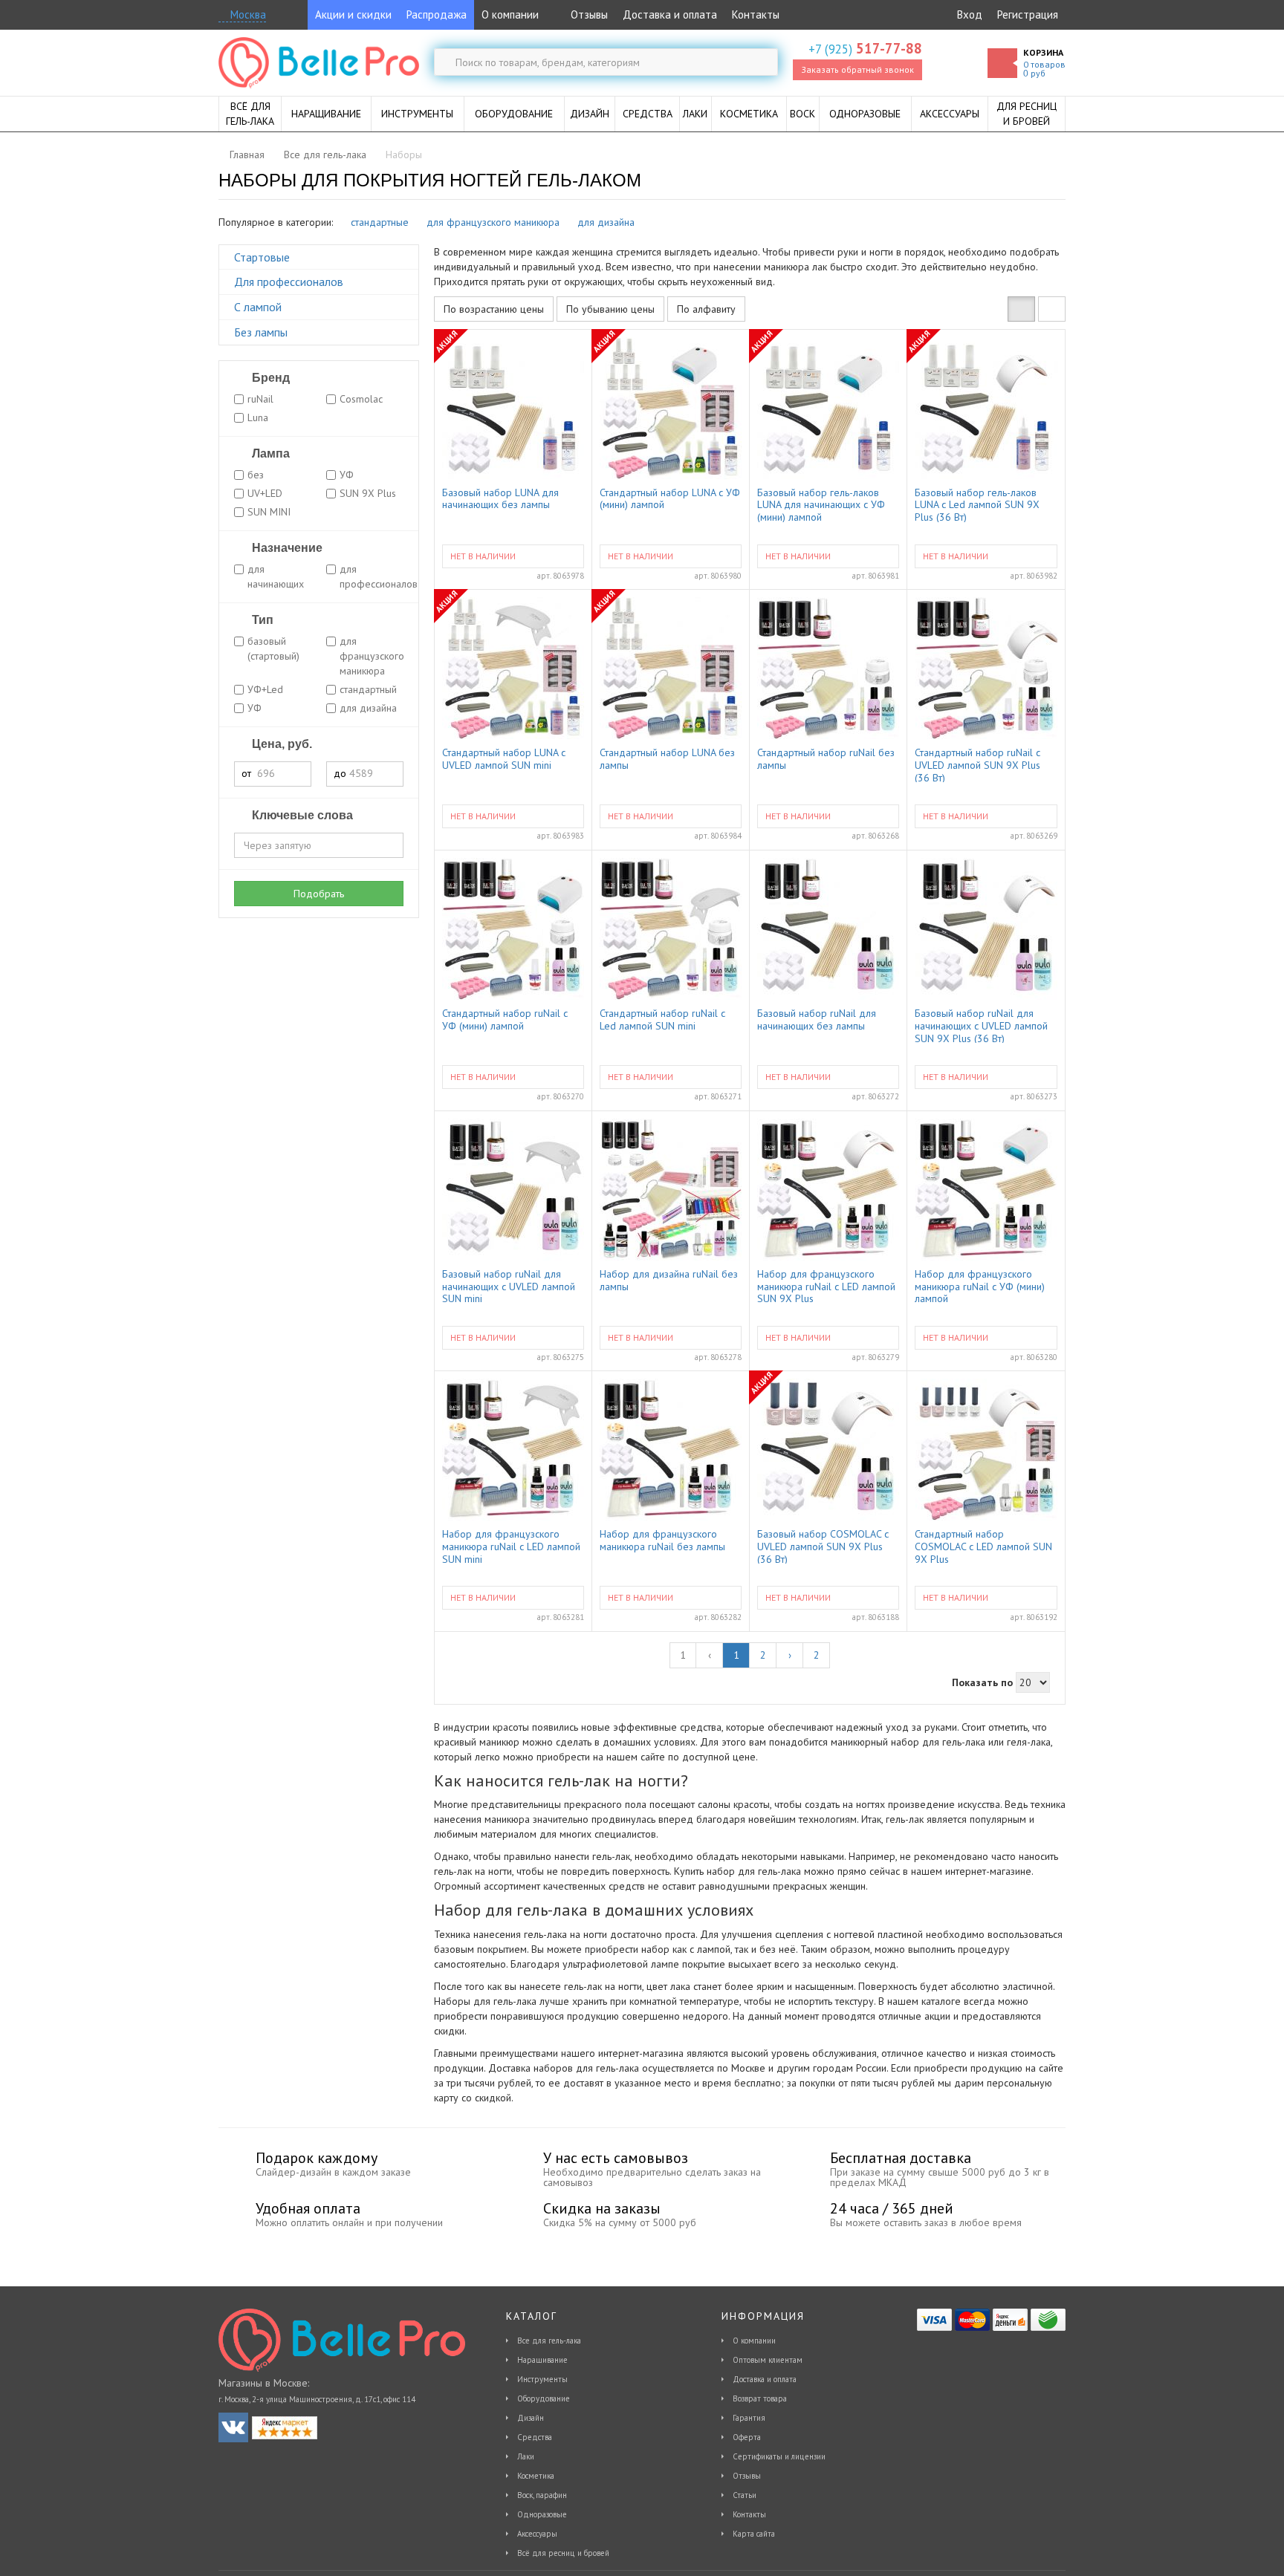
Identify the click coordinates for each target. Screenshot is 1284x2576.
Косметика (536, 2476)
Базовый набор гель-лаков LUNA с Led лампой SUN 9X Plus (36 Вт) (977, 504)
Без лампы (261, 332)
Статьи (745, 2495)
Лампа (269, 453)
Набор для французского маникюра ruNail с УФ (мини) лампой (980, 1286)
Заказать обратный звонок (857, 69)
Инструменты (542, 2379)
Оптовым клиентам (768, 2360)
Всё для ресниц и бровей (563, 2553)
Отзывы (588, 14)
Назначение (286, 548)
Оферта (747, 2437)
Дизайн (531, 2418)
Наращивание (542, 2360)
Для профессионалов (289, 282)
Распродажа (437, 14)
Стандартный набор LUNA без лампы (667, 759)
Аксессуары (537, 2534)
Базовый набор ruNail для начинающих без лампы (817, 1020)
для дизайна (606, 222)
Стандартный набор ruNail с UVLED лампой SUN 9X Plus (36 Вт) (977, 764)
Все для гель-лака (549, 2341)
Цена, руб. (281, 744)
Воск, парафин (542, 2495)
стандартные (380, 222)
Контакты (756, 14)
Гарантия (749, 2418)
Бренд (269, 378)
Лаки (526, 2456)
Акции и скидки (353, 14)
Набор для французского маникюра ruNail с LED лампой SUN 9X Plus (826, 1286)
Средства (535, 2437)
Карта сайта (754, 2534)
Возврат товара (760, 2398)
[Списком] (1052, 309)
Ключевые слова (301, 815)
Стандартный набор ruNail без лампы (826, 759)
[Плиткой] (1021, 309)
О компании (510, 14)
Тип (261, 620)
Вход (970, 14)
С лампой (258, 307)
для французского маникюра (493, 222)
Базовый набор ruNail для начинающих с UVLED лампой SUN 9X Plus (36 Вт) (981, 1025)
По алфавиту (706, 309)
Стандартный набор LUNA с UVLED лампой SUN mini (504, 759)
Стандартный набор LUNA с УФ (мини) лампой (670, 499)
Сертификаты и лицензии (779, 2456)
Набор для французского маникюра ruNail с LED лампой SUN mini (511, 1546)
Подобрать (319, 894)
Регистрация (1028, 14)
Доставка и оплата (670, 14)
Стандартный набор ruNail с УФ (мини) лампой (505, 1020)
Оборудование (544, 2398)
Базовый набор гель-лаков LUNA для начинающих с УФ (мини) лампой (821, 504)
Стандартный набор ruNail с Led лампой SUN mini (662, 1020)
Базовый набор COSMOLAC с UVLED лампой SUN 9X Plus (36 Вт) (823, 1546)
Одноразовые (542, 2514)
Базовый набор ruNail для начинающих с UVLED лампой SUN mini (509, 1286)
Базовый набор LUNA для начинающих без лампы (500, 499)
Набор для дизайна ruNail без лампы (669, 1281)
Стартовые (262, 257)
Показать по (982, 1682)
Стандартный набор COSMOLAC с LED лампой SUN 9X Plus (983, 1546)
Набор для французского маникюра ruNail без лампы (662, 1541)
